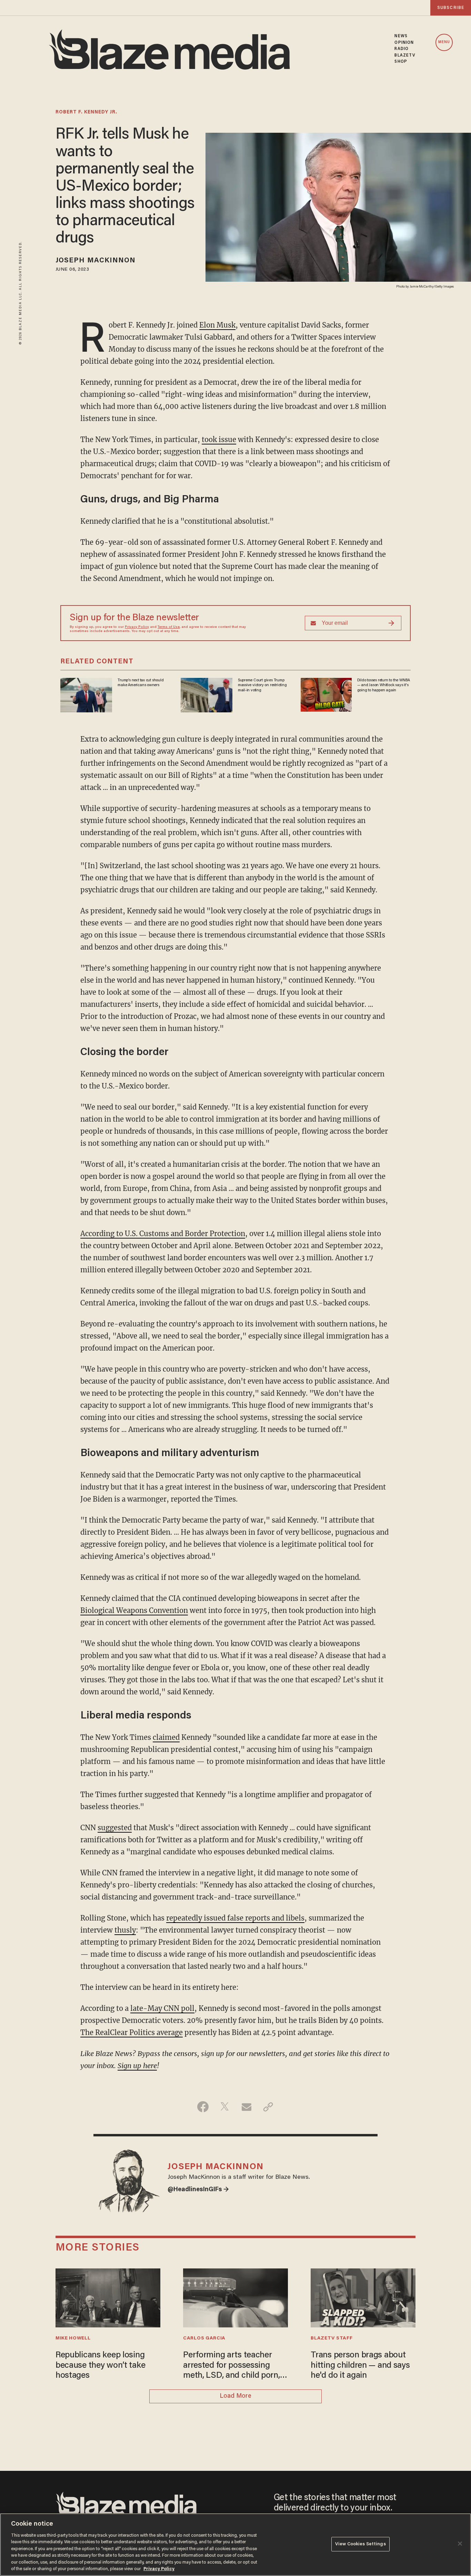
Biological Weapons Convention (134, 1610)
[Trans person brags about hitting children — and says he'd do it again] (363, 2297)
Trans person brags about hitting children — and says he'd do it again (360, 2366)
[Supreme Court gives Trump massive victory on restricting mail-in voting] (207, 694)
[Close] (460, 2544)
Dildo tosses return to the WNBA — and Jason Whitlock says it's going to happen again (384, 685)
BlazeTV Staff (332, 2338)
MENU (444, 42)
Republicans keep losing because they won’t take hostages (100, 2366)
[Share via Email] (246, 2107)
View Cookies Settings (360, 2544)
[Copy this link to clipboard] (268, 2107)
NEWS (401, 36)
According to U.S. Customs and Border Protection (163, 1234)
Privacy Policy (137, 627)
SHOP (401, 62)
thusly (125, 1930)
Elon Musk (217, 325)
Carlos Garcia (204, 2338)
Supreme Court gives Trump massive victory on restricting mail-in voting (262, 685)
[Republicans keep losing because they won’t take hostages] (108, 2297)
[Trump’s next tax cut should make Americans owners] (86, 694)
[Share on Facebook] (203, 2107)
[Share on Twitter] (225, 2107)
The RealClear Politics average (132, 2032)
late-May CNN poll (162, 2008)
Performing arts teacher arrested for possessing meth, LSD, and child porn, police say (232, 2366)
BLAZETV (405, 56)
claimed (166, 1737)
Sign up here (137, 2066)
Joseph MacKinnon (96, 261)
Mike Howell (73, 2338)
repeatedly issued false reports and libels (235, 1918)
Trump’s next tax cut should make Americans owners (141, 683)
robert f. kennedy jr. (86, 112)
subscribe (451, 8)
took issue (219, 439)
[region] (235, 2545)
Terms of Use (169, 627)
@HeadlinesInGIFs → (198, 2190)
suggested (115, 1828)
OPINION (404, 43)
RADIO (402, 49)
